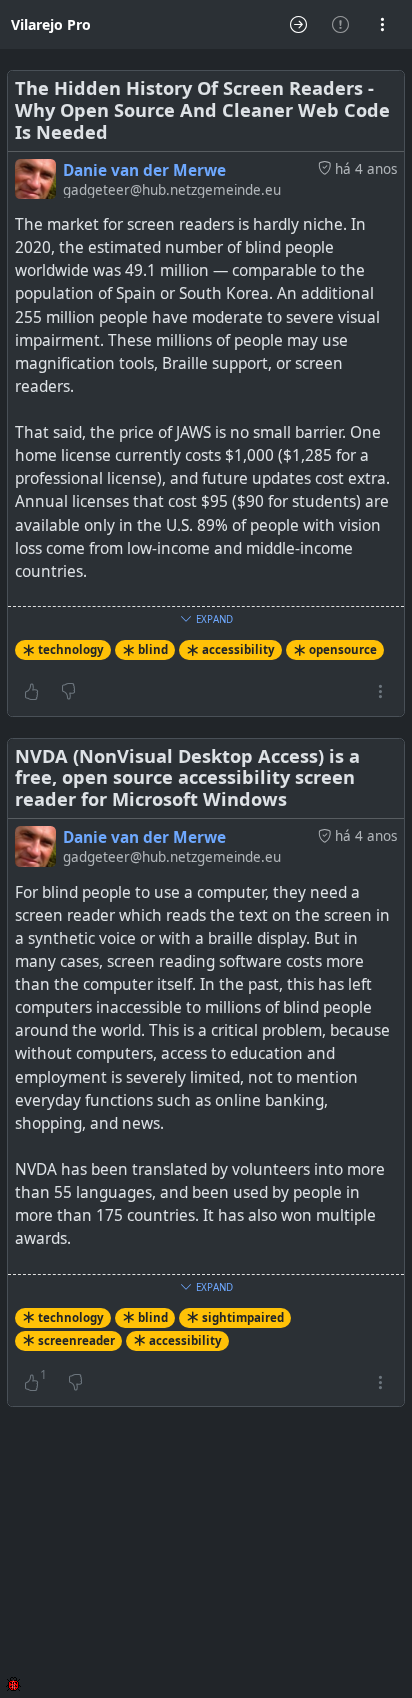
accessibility (238, 649)
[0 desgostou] (68, 691)
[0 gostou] (31, 691)
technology (71, 649)
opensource (343, 649)
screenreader (76, 1340)
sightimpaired (243, 1317)
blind (153, 649)
